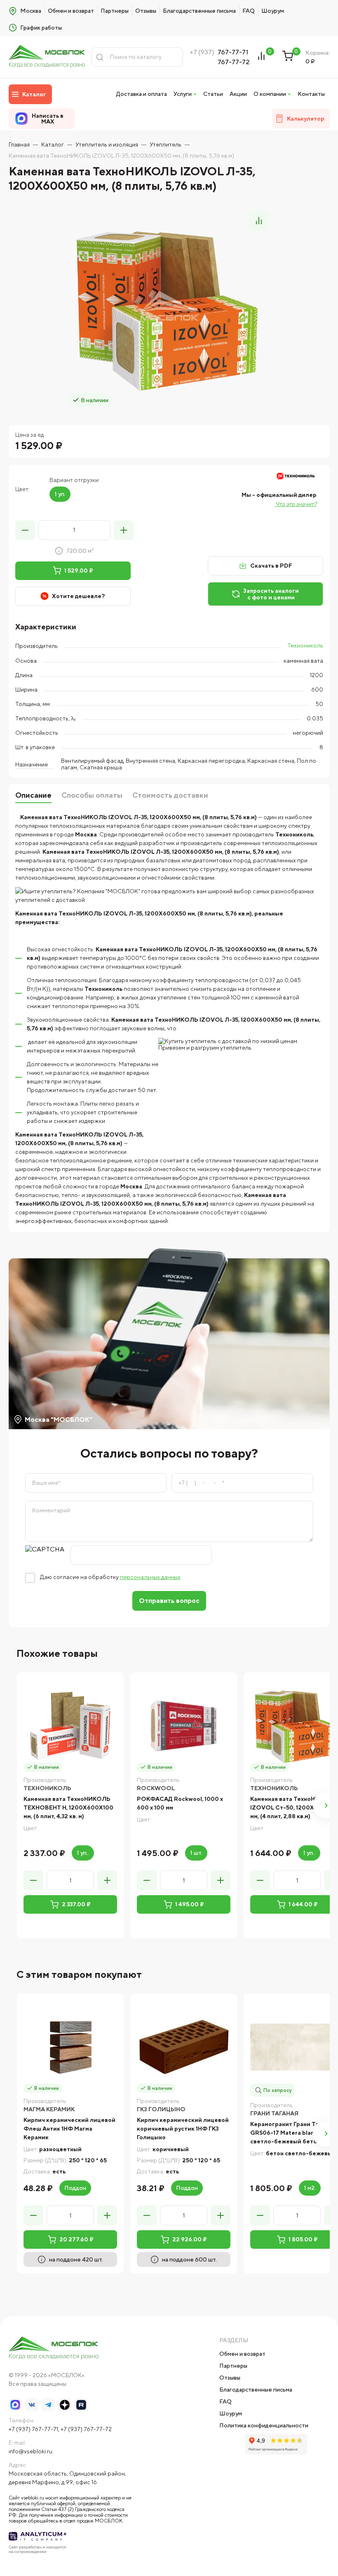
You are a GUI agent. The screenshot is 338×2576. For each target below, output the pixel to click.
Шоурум (273, 11)
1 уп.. (83, 1853)
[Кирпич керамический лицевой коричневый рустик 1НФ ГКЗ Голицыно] (184, 2047)
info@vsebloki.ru (31, 2451)
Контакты (311, 94)
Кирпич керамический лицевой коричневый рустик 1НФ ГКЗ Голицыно (183, 2129)
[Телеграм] (48, 2405)
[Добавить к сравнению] (259, 221)
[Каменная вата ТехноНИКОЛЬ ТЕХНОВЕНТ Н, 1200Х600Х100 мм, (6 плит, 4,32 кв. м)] (70, 1726)
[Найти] (100, 57)
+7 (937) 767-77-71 (33, 2429)
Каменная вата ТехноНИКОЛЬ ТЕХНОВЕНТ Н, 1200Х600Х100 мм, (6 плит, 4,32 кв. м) (68, 1807)
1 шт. (196, 1853)
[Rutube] (81, 2405)
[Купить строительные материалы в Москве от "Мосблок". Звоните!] (47, 57)
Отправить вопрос (169, 1601)
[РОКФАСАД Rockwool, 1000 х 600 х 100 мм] (184, 1726)
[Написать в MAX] (15, 2405)
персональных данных (150, 1577)
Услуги (183, 94)
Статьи (213, 94)
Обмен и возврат (71, 11)
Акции (238, 94)
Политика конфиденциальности (264, 2425)
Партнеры (115, 11)
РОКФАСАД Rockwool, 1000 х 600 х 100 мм (180, 1803)
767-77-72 (234, 62)
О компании (270, 94)
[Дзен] (65, 2405)
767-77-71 (233, 52)
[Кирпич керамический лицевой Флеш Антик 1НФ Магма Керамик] (70, 2047)
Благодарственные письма (199, 11)
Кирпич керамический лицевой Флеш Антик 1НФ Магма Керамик (69, 2129)
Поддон (75, 2188)
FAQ (249, 11)
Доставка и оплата (142, 94)
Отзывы (146, 11)
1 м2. (310, 2188)
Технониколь (305, 645)
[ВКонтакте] (32, 2405)
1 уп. (60, 494)
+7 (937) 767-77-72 (86, 2429)
